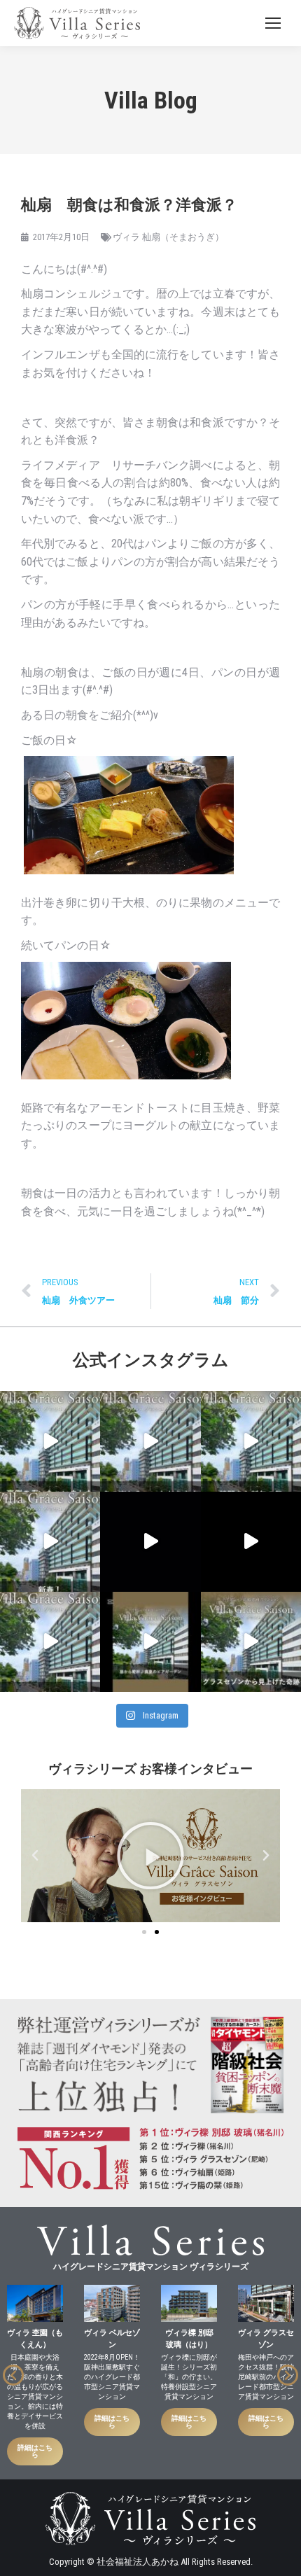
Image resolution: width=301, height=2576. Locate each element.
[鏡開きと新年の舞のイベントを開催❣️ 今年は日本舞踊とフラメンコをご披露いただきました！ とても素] (251, 1441)
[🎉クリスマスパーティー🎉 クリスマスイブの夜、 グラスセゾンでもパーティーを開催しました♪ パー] (251, 1542)
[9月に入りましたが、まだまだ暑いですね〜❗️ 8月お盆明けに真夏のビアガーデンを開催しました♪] (150, 1642)
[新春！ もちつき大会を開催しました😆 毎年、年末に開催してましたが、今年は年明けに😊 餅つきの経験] (50, 1542)
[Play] (150, 1856)
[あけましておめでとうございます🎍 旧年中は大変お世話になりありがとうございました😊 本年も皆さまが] (150, 1542)
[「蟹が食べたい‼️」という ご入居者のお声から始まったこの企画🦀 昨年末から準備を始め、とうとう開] (150, 1441)
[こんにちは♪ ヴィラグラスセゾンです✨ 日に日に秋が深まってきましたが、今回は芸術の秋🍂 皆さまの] (50, 1642)
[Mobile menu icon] (273, 23)
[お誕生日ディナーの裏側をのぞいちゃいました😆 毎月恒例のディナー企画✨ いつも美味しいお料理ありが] (50, 1441)
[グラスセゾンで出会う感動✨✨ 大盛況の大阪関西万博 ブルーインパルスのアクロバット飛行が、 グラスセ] (251, 1642)
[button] (35, 1856)
